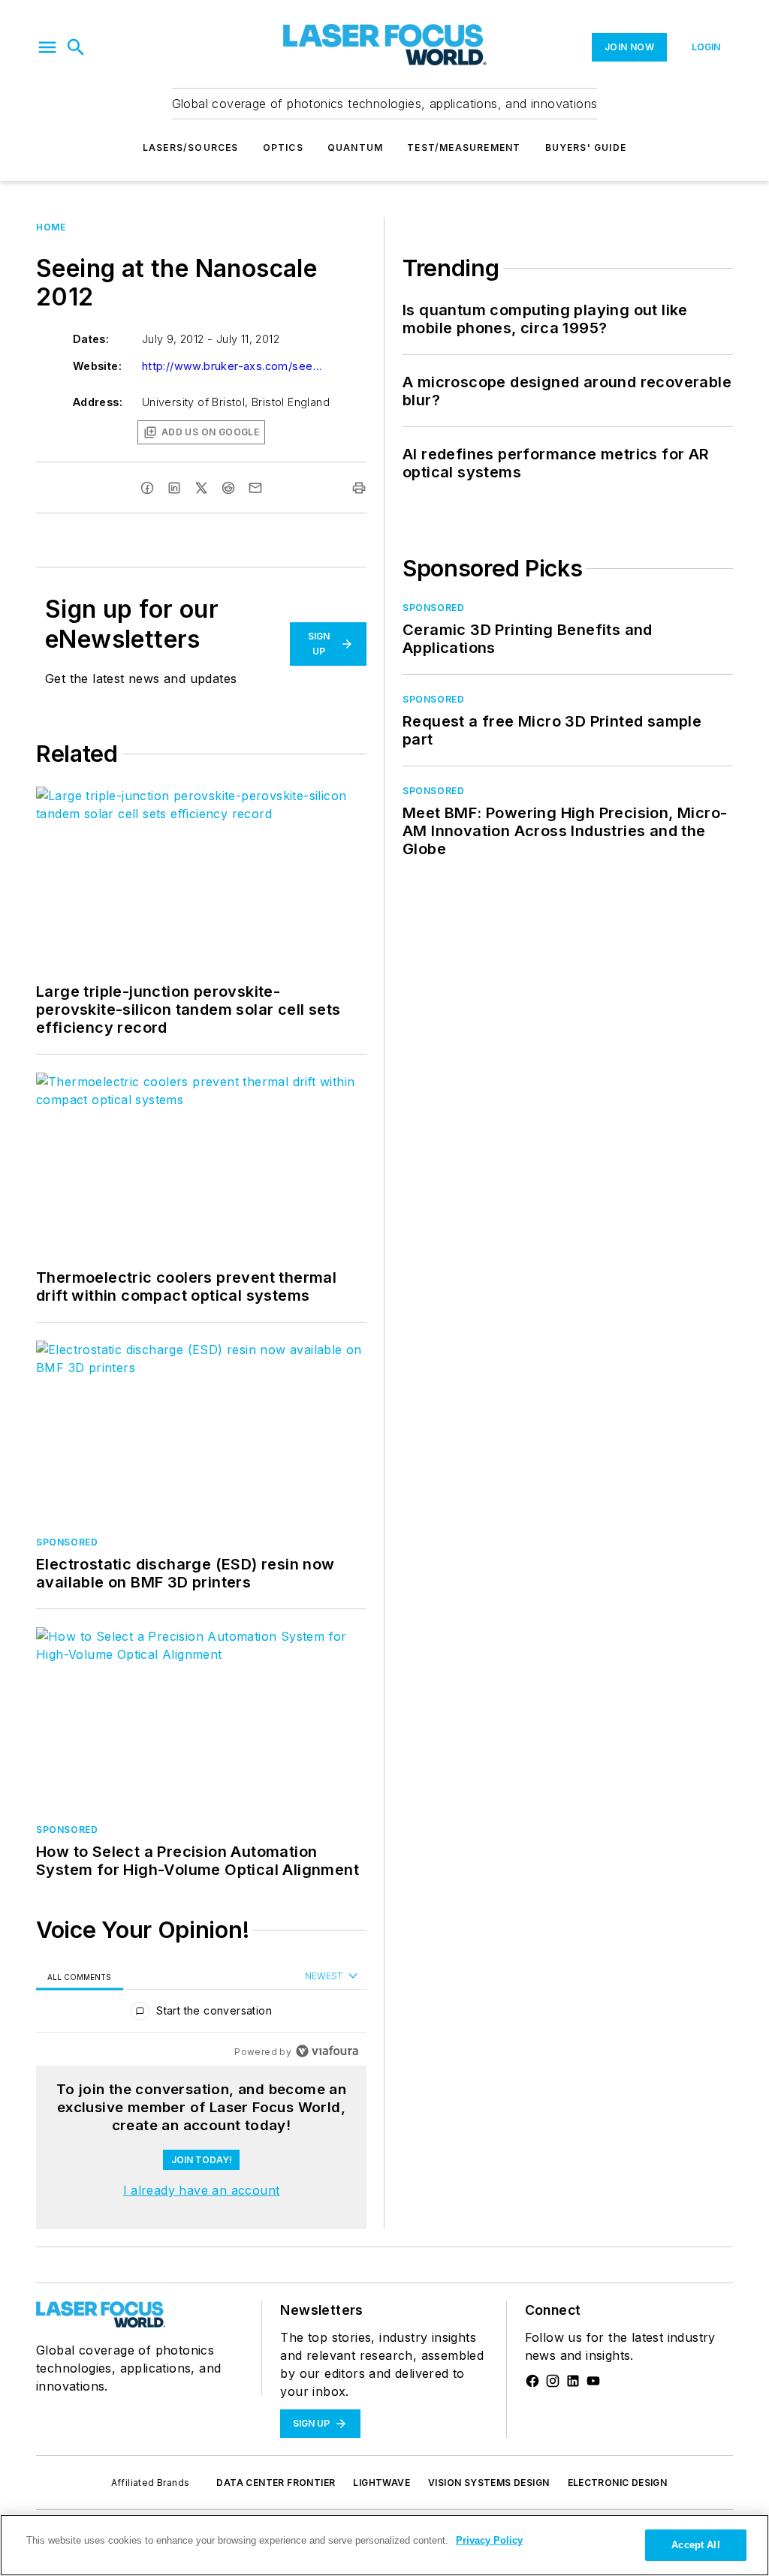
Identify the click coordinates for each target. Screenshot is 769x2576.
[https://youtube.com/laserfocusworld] (593, 2381)
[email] (255, 488)
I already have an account (202, 2190)
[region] (201, 2014)
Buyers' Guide (586, 147)
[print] (359, 488)
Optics (283, 147)
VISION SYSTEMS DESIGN (489, 2483)
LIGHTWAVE (381, 2483)
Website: (97, 366)
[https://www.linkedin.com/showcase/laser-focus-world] (573, 2381)
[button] (47, 47)
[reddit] (228, 488)
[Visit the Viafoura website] (327, 2051)
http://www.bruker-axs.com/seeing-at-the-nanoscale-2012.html (232, 366)
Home (51, 227)
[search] (76, 47)
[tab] (80, 1977)
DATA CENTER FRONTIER (276, 2483)
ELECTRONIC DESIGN (618, 2483)
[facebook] (147, 488)
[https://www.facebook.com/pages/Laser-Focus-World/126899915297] (532, 2381)
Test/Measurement (464, 147)
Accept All (695, 2545)
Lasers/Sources (191, 147)
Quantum (355, 147)
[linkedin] (174, 488)
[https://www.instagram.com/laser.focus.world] (553, 2381)
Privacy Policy (489, 2540)
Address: (98, 402)
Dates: (91, 339)
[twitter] (201, 488)
